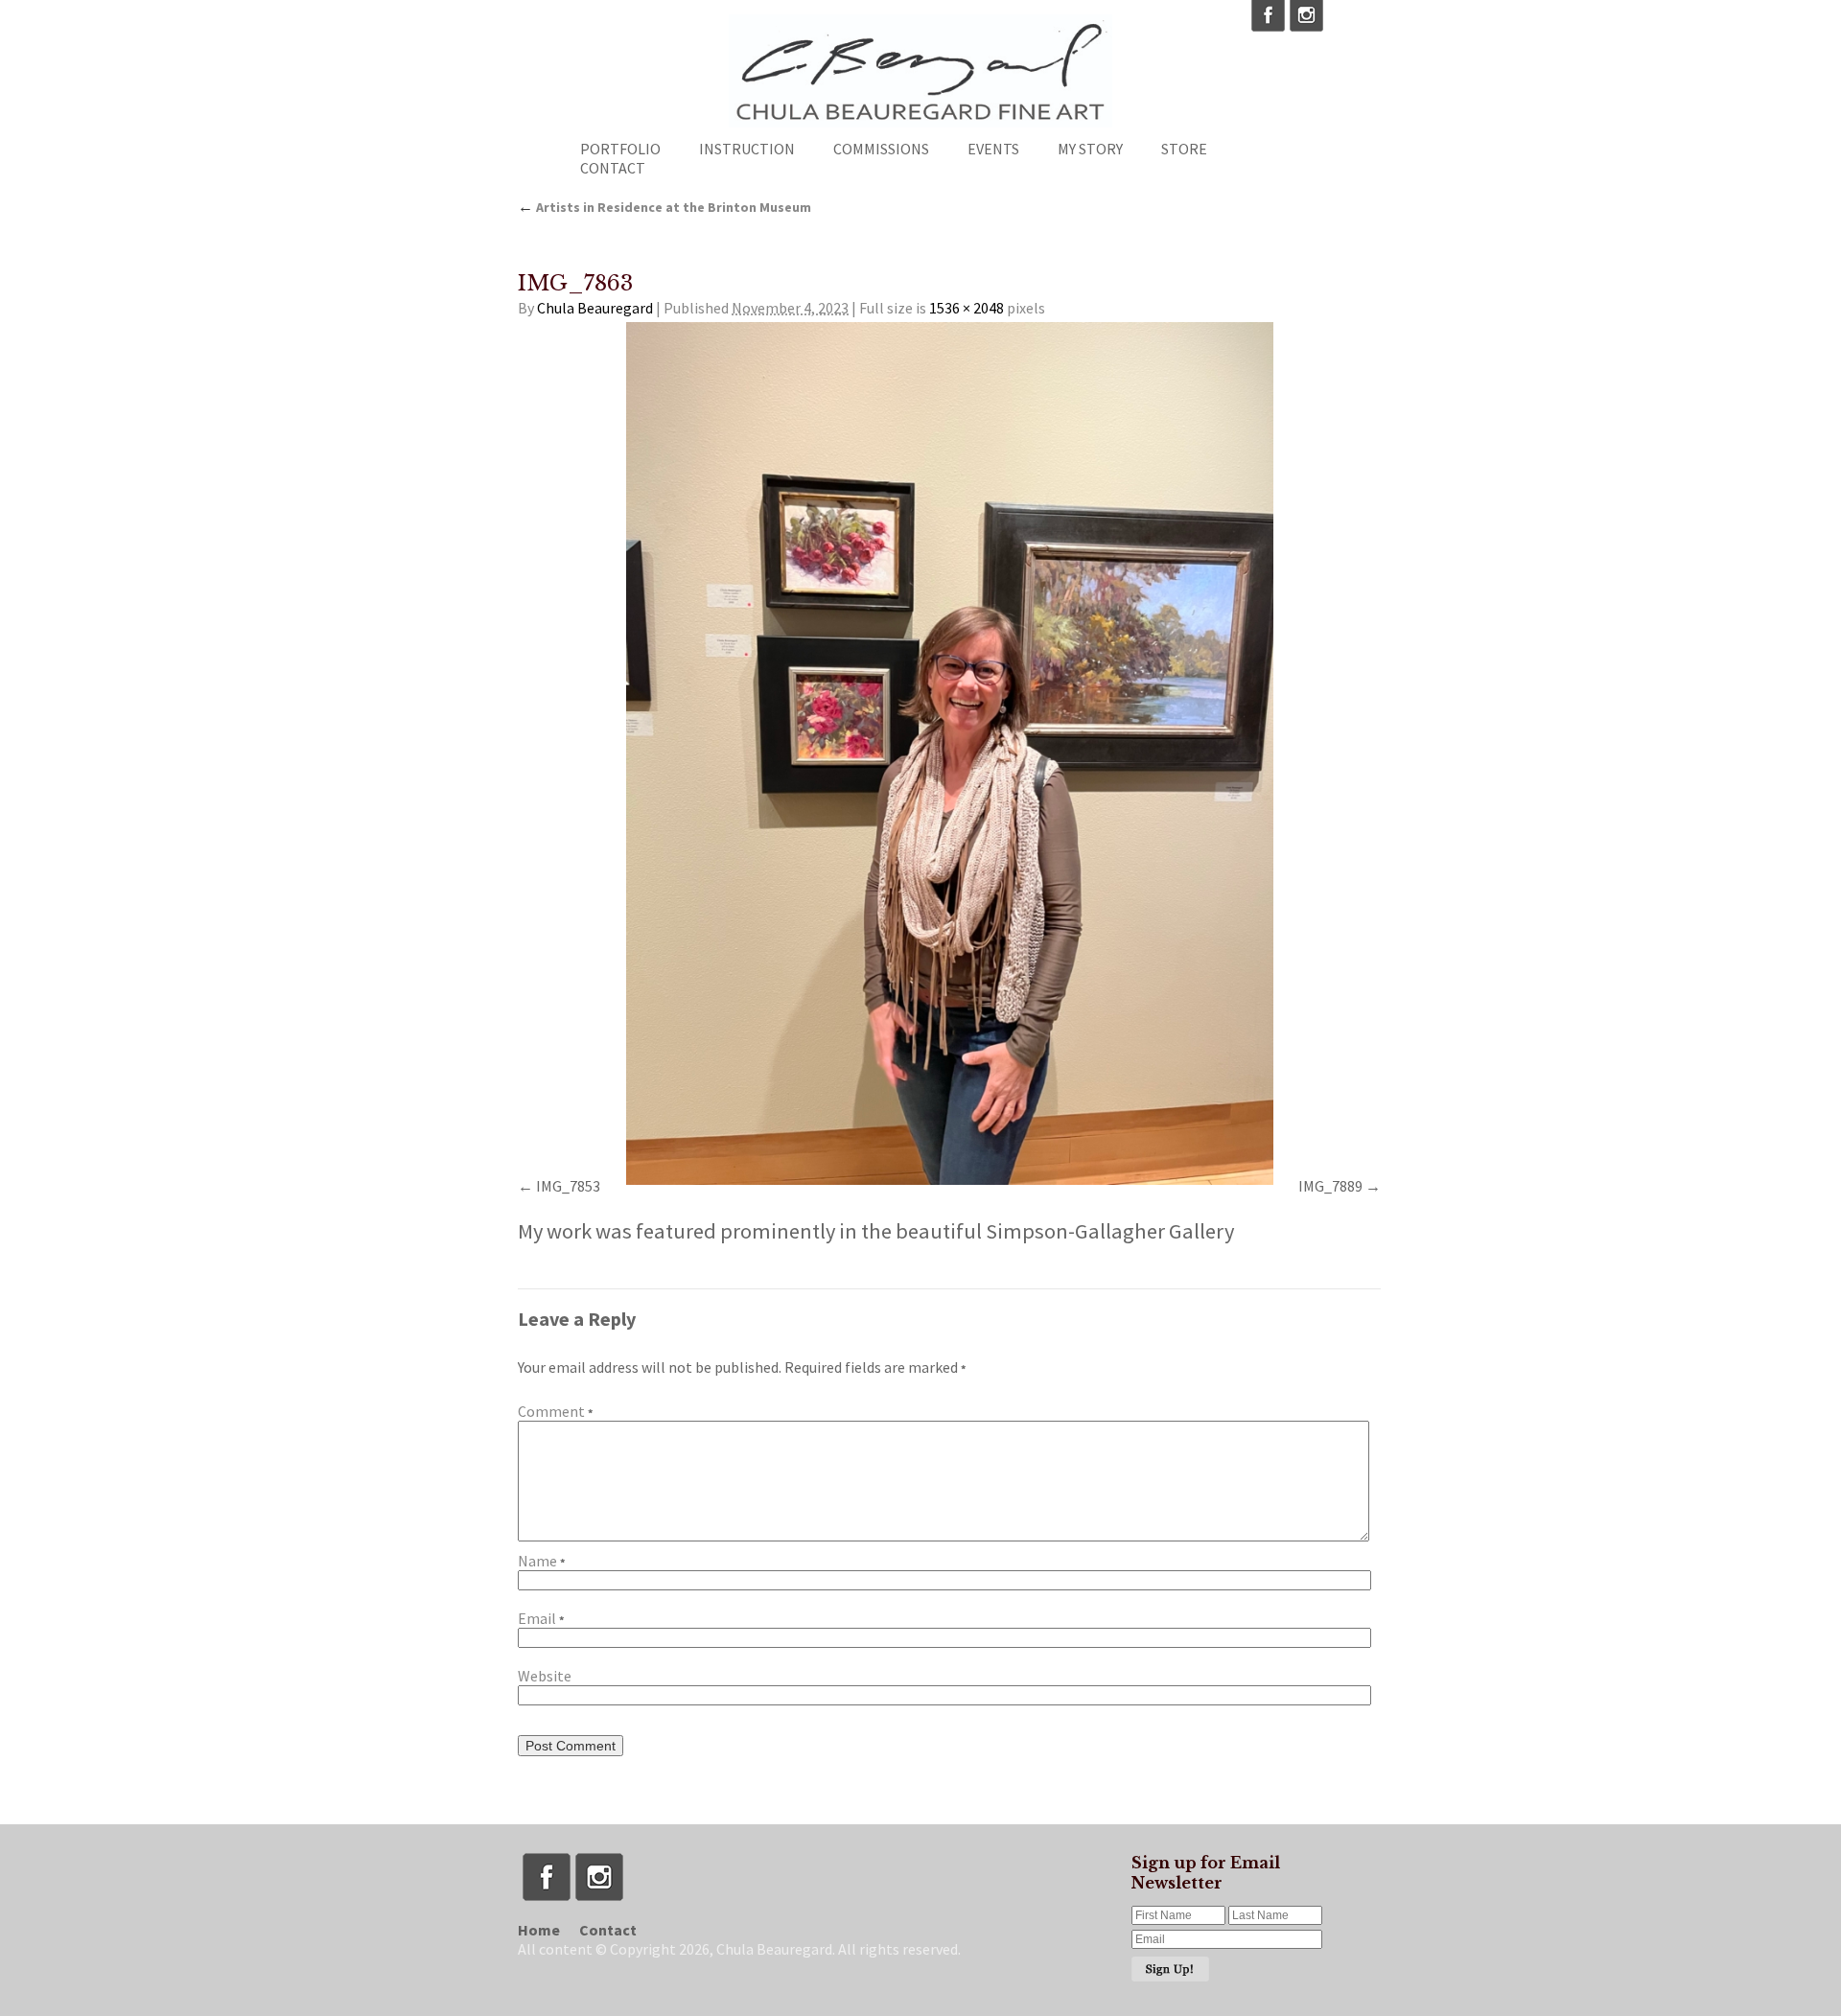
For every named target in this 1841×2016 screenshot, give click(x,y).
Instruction (747, 149)
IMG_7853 (568, 1186)
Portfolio (620, 149)
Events (993, 149)
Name (541, 1561)
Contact (613, 168)
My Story (1090, 149)
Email (541, 1618)
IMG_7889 (1330, 1186)
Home (539, 1930)
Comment (555, 1411)
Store (1184, 149)
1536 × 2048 (967, 308)
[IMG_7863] (949, 753)
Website (545, 1676)
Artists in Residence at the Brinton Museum (664, 207)
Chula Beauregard (595, 308)
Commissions (881, 149)
